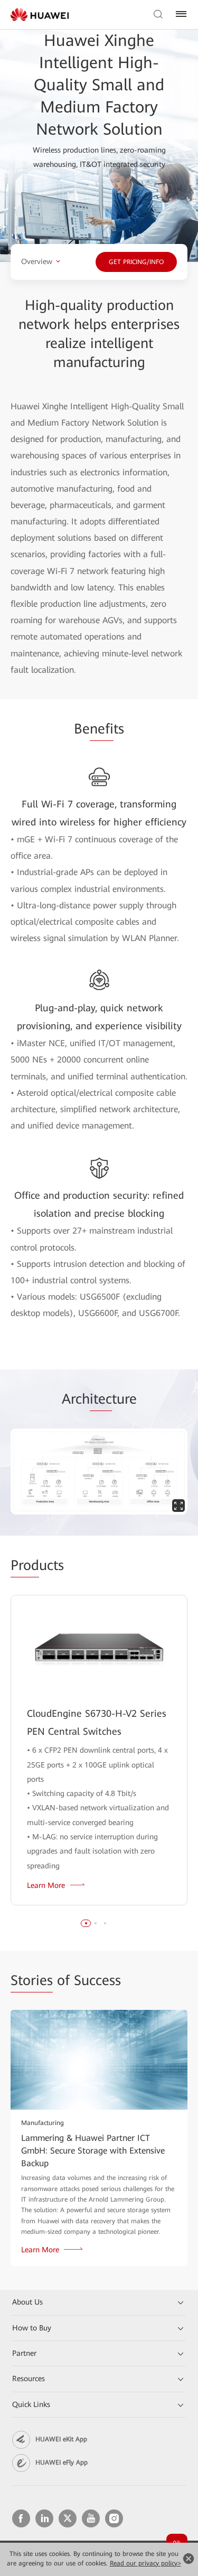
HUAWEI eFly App (62, 2462)
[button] (86, 1923)
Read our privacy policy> (145, 2563)
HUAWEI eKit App (61, 2439)
